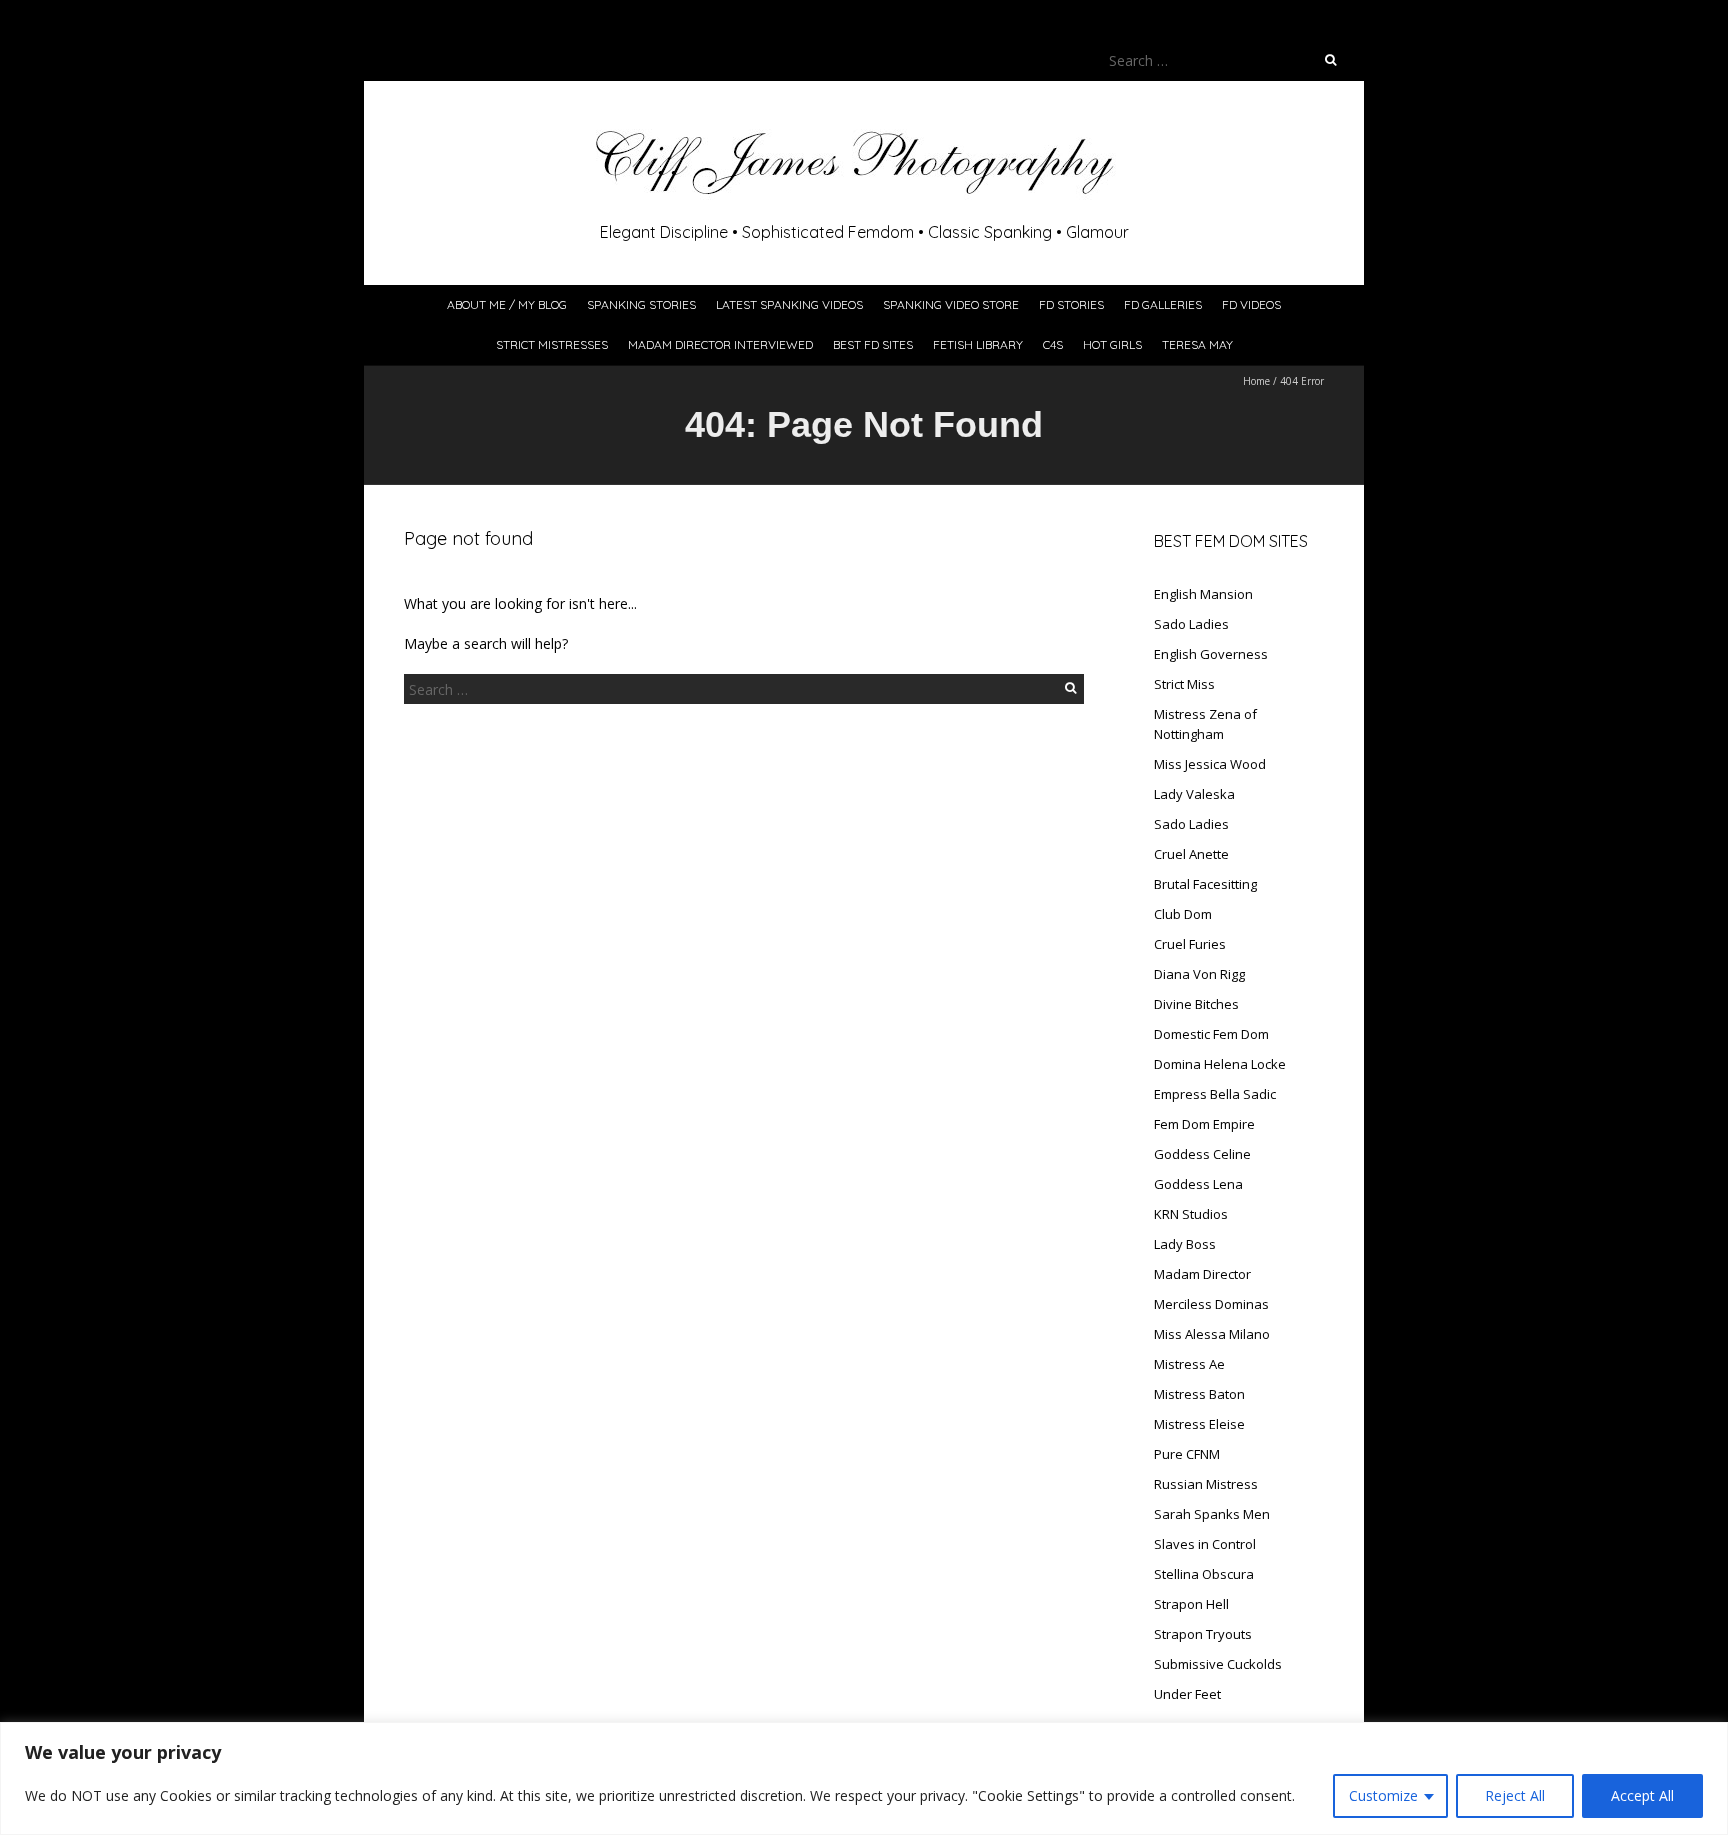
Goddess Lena (1198, 1184)
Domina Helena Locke (1220, 1064)
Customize (1383, 1795)
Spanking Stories (641, 304)
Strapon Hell (1191, 1604)
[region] (864, 1778)
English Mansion (1203, 594)
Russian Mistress (1206, 1484)
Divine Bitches (1196, 1004)
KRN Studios (1191, 1214)
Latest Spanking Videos (789, 304)
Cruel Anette (1191, 854)
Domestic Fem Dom (1211, 1034)
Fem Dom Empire (1204, 1124)
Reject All (1515, 1795)
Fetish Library (978, 344)
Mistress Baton (1199, 1394)
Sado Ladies (1191, 624)
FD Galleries (1163, 304)
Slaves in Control (1205, 1544)
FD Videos (1251, 304)
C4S (1053, 344)
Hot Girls (1112, 344)
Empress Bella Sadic (1215, 1094)
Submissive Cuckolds (1218, 1664)
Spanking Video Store (951, 304)
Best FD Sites (873, 344)
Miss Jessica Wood (1210, 764)
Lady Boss (1185, 1244)
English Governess (1211, 654)
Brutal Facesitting (1205, 884)
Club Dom (1183, 914)
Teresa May (1197, 344)
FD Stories (1071, 304)
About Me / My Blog (507, 304)
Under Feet (1187, 1694)
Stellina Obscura (1204, 1574)
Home (1256, 381)
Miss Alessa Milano (1212, 1334)
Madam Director (1202, 1274)
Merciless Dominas (1211, 1304)
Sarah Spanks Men (1212, 1514)
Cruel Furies (1190, 944)
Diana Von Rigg (1199, 974)
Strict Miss (1184, 684)
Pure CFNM (1187, 1454)
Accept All (1642, 1795)
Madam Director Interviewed (720, 344)
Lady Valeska (1194, 794)
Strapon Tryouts (1203, 1634)
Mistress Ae (1189, 1364)
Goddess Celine (1202, 1154)
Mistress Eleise (1199, 1424)
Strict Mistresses (552, 344)
